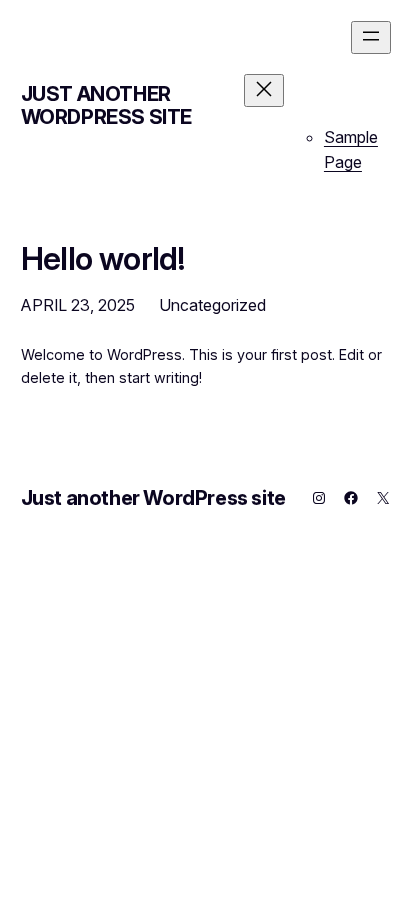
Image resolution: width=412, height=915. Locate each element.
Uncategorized (212, 305)
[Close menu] (264, 90)
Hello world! (102, 259)
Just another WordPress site (106, 105)
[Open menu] (371, 37)
